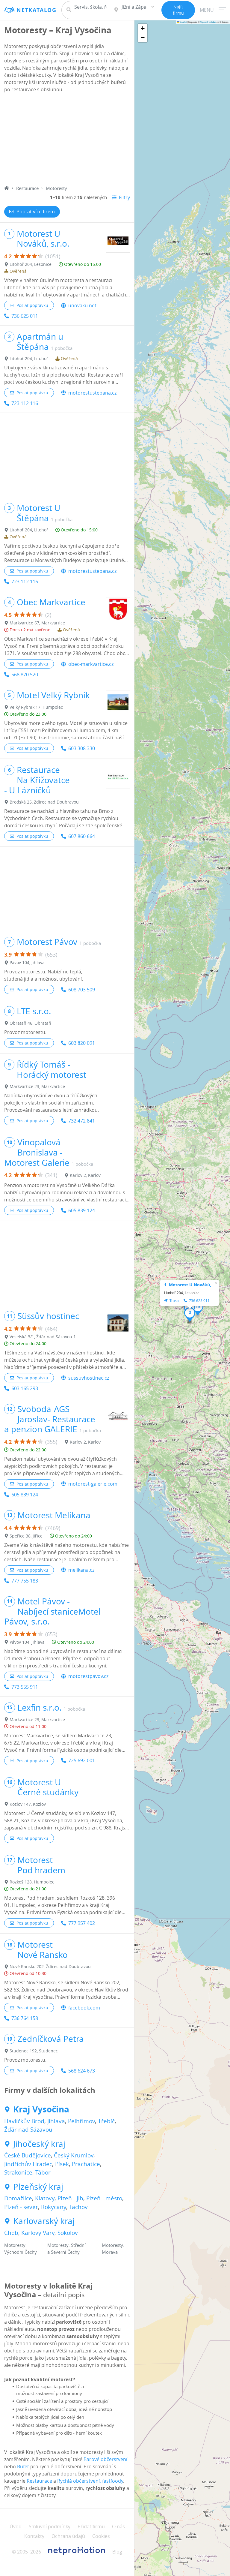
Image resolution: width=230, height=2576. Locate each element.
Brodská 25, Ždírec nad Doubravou (44, 802)
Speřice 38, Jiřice (26, 1536)
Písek (62, 2164)
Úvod (16, 2526)
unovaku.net (82, 305)
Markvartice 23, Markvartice (37, 1086)
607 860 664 (82, 836)
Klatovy (45, 2198)
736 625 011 (25, 316)
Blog (117, 2552)
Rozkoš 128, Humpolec (32, 1882)
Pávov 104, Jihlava (27, 962)
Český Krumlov (74, 2155)
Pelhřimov (81, 2121)
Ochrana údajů (68, 2536)
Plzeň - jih (70, 2198)
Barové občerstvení (105, 2459)
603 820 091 (82, 1043)
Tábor (43, 2172)
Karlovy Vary (38, 2233)
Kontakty (34, 2536)
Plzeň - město (104, 2198)
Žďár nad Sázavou (28, 2130)
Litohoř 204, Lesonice (31, 264)
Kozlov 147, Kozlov (28, 1804)
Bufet (23, 2466)
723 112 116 (25, 403)
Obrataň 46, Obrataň (30, 1023)
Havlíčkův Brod (24, 2121)
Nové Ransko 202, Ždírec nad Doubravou (50, 1966)
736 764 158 (25, 2018)
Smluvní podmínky (50, 2526)
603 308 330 (82, 748)
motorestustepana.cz (92, 393)
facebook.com (84, 2008)
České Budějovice (28, 2155)
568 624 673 (82, 2071)
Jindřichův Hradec (28, 2164)
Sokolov (68, 2233)
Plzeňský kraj (38, 2187)
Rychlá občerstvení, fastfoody (90, 2481)
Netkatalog (37, 10)
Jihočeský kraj (39, 2144)
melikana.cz (81, 1570)
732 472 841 (82, 1121)
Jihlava (56, 2121)
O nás (118, 2526)
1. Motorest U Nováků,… (189, 1285)
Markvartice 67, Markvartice (37, 623)
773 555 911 (25, 1687)
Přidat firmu (91, 2526)
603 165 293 (25, 1388)
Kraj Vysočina (41, 2109)
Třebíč (106, 2121)
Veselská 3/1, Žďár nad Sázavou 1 (43, 1337)
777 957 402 (82, 1923)
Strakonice (18, 2172)
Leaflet (183, 22)
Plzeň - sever (21, 2207)
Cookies (101, 2536)
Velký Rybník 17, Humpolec (36, 707)
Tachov (78, 2207)
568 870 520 (25, 675)
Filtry (124, 197)
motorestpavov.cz (88, 1676)
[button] (190, 1315)
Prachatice (86, 2164)
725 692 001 (82, 1760)
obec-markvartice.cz (91, 664)
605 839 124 (82, 1210)
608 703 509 (82, 990)
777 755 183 (25, 1581)
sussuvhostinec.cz (89, 1378)
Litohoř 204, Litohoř (29, 358)
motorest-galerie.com (93, 1484)
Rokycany (54, 2207)
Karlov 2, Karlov (85, 1175)
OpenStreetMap (208, 22)
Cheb (11, 2233)
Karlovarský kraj (44, 2221)
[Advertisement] (67, 140)
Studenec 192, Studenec (34, 2051)
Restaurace (27, 188)
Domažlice (18, 2198)
